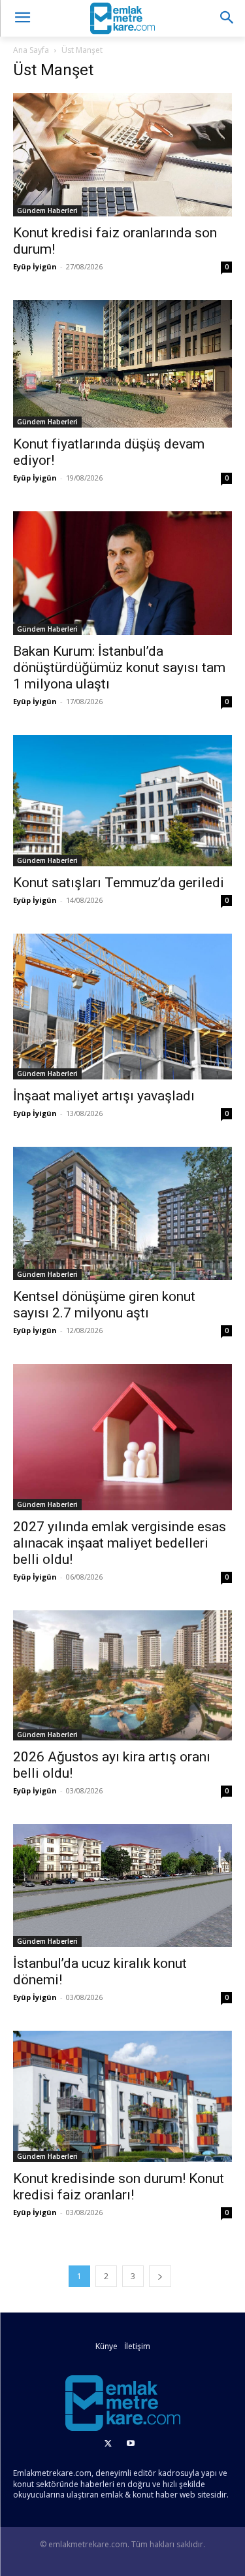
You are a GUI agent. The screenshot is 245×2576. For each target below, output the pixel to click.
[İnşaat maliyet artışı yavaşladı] (122, 1007)
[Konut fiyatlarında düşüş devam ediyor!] (122, 364)
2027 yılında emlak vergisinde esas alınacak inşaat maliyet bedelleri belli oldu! (120, 1543)
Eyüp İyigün (35, 266)
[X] (108, 2444)
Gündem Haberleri (47, 211)
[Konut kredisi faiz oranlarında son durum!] (122, 155)
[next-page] (160, 2276)
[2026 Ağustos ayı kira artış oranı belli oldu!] (122, 1675)
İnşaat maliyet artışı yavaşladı (104, 1096)
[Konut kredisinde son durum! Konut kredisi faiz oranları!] (122, 2096)
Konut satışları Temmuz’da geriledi (119, 883)
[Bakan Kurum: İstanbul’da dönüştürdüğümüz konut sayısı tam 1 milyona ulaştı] (122, 573)
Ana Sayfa (31, 50)
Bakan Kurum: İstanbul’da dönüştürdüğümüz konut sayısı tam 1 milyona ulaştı (119, 668)
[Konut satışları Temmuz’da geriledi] (122, 801)
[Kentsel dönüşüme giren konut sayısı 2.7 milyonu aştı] (122, 1214)
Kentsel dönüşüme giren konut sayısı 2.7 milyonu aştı (104, 1305)
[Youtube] (131, 2444)
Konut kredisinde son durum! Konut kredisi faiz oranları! (119, 2187)
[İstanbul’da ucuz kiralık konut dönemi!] (122, 1886)
